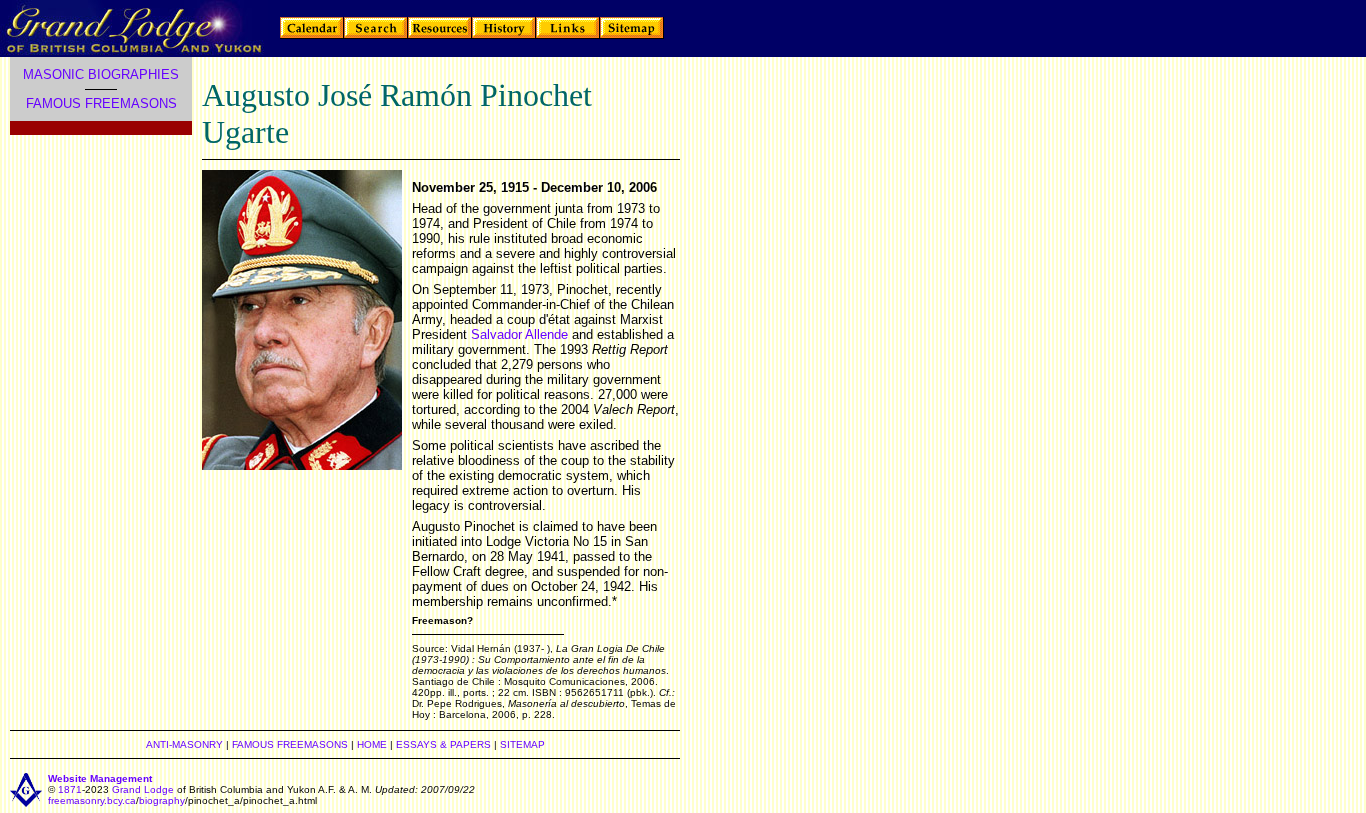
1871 (70, 789)
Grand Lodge (143, 789)
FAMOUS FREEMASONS (101, 103)
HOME (372, 744)
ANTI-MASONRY (184, 744)
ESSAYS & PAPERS (443, 744)
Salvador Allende (519, 334)
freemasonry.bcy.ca (92, 800)
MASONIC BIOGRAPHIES (101, 74)
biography (162, 800)
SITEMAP (522, 744)
